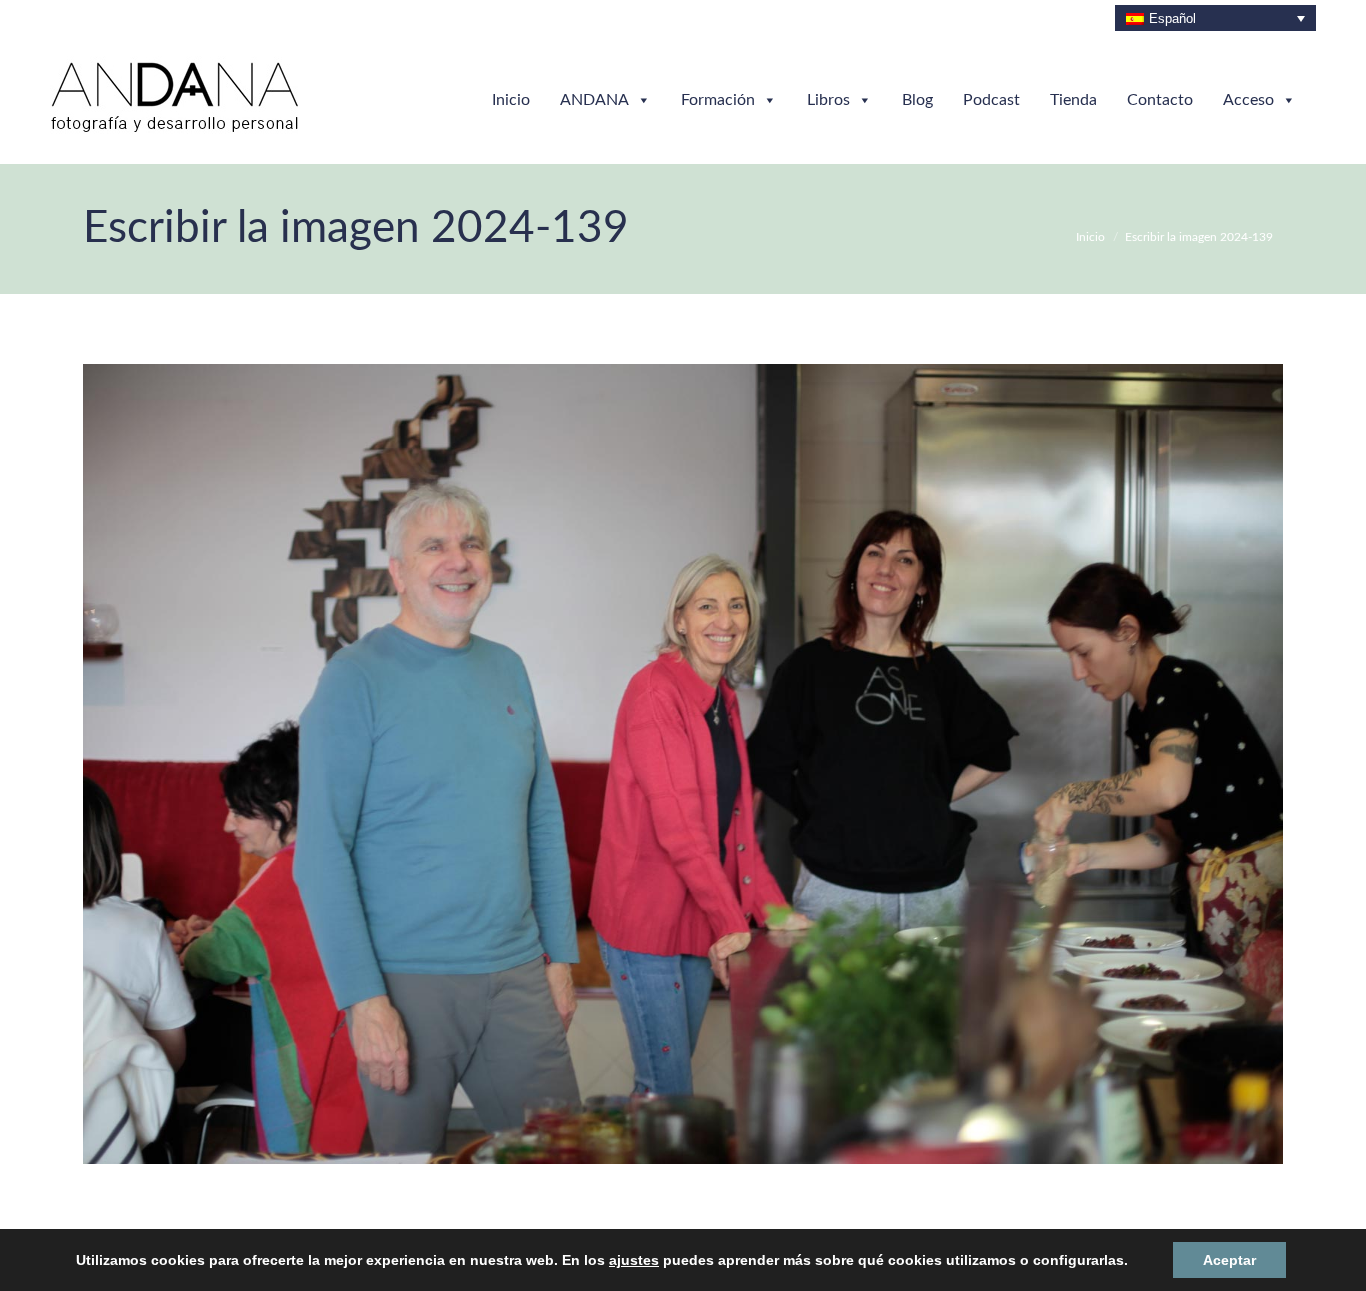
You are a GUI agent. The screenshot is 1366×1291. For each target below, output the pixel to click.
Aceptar (1193, 1259)
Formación (718, 100)
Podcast (991, 100)
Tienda (1073, 100)
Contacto (1160, 100)
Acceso (1248, 100)
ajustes (637, 1260)
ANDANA (594, 100)
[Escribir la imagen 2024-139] (683, 764)
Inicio (511, 100)
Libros (828, 100)
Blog (917, 100)
